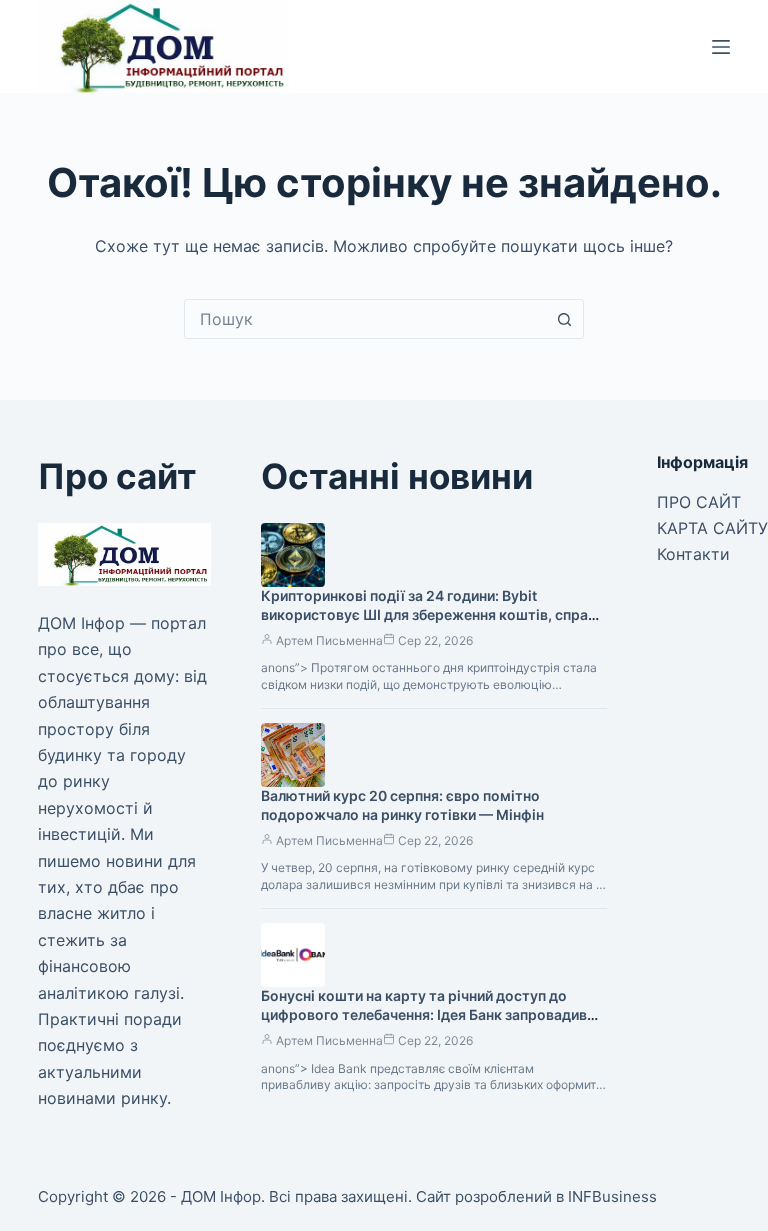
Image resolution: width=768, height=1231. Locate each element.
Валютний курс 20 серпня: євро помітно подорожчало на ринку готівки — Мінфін (402, 805)
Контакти (693, 554)
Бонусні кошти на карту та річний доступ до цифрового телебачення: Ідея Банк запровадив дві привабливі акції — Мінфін (424, 1014)
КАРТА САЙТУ (712, 528)
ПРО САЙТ (699, 502)
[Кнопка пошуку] (564, 319)
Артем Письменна (329, 640)
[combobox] (365, 319)
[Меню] (721, 47)
